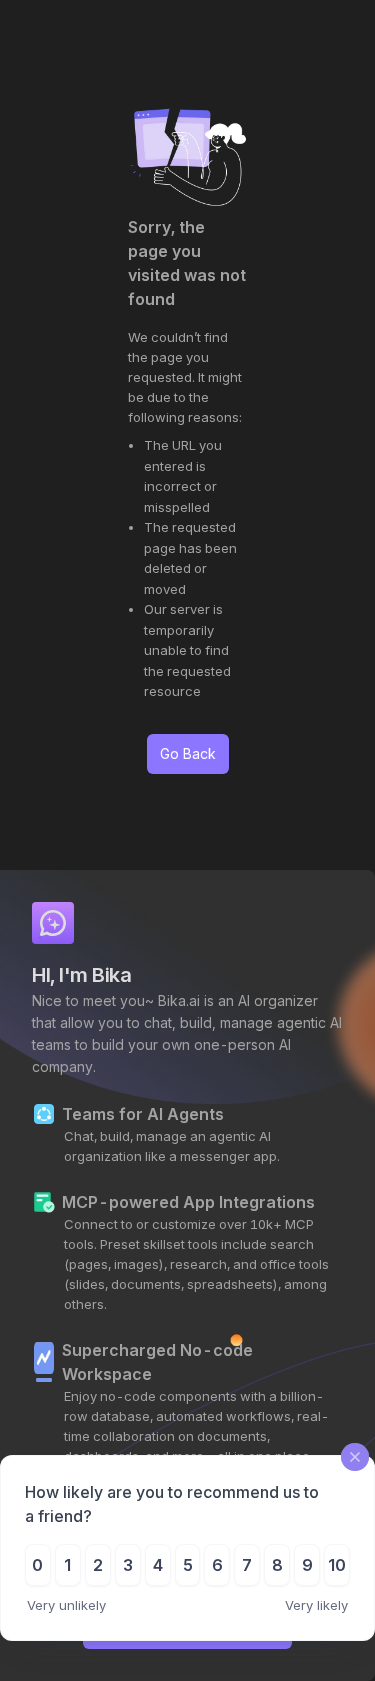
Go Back (188, 753)
